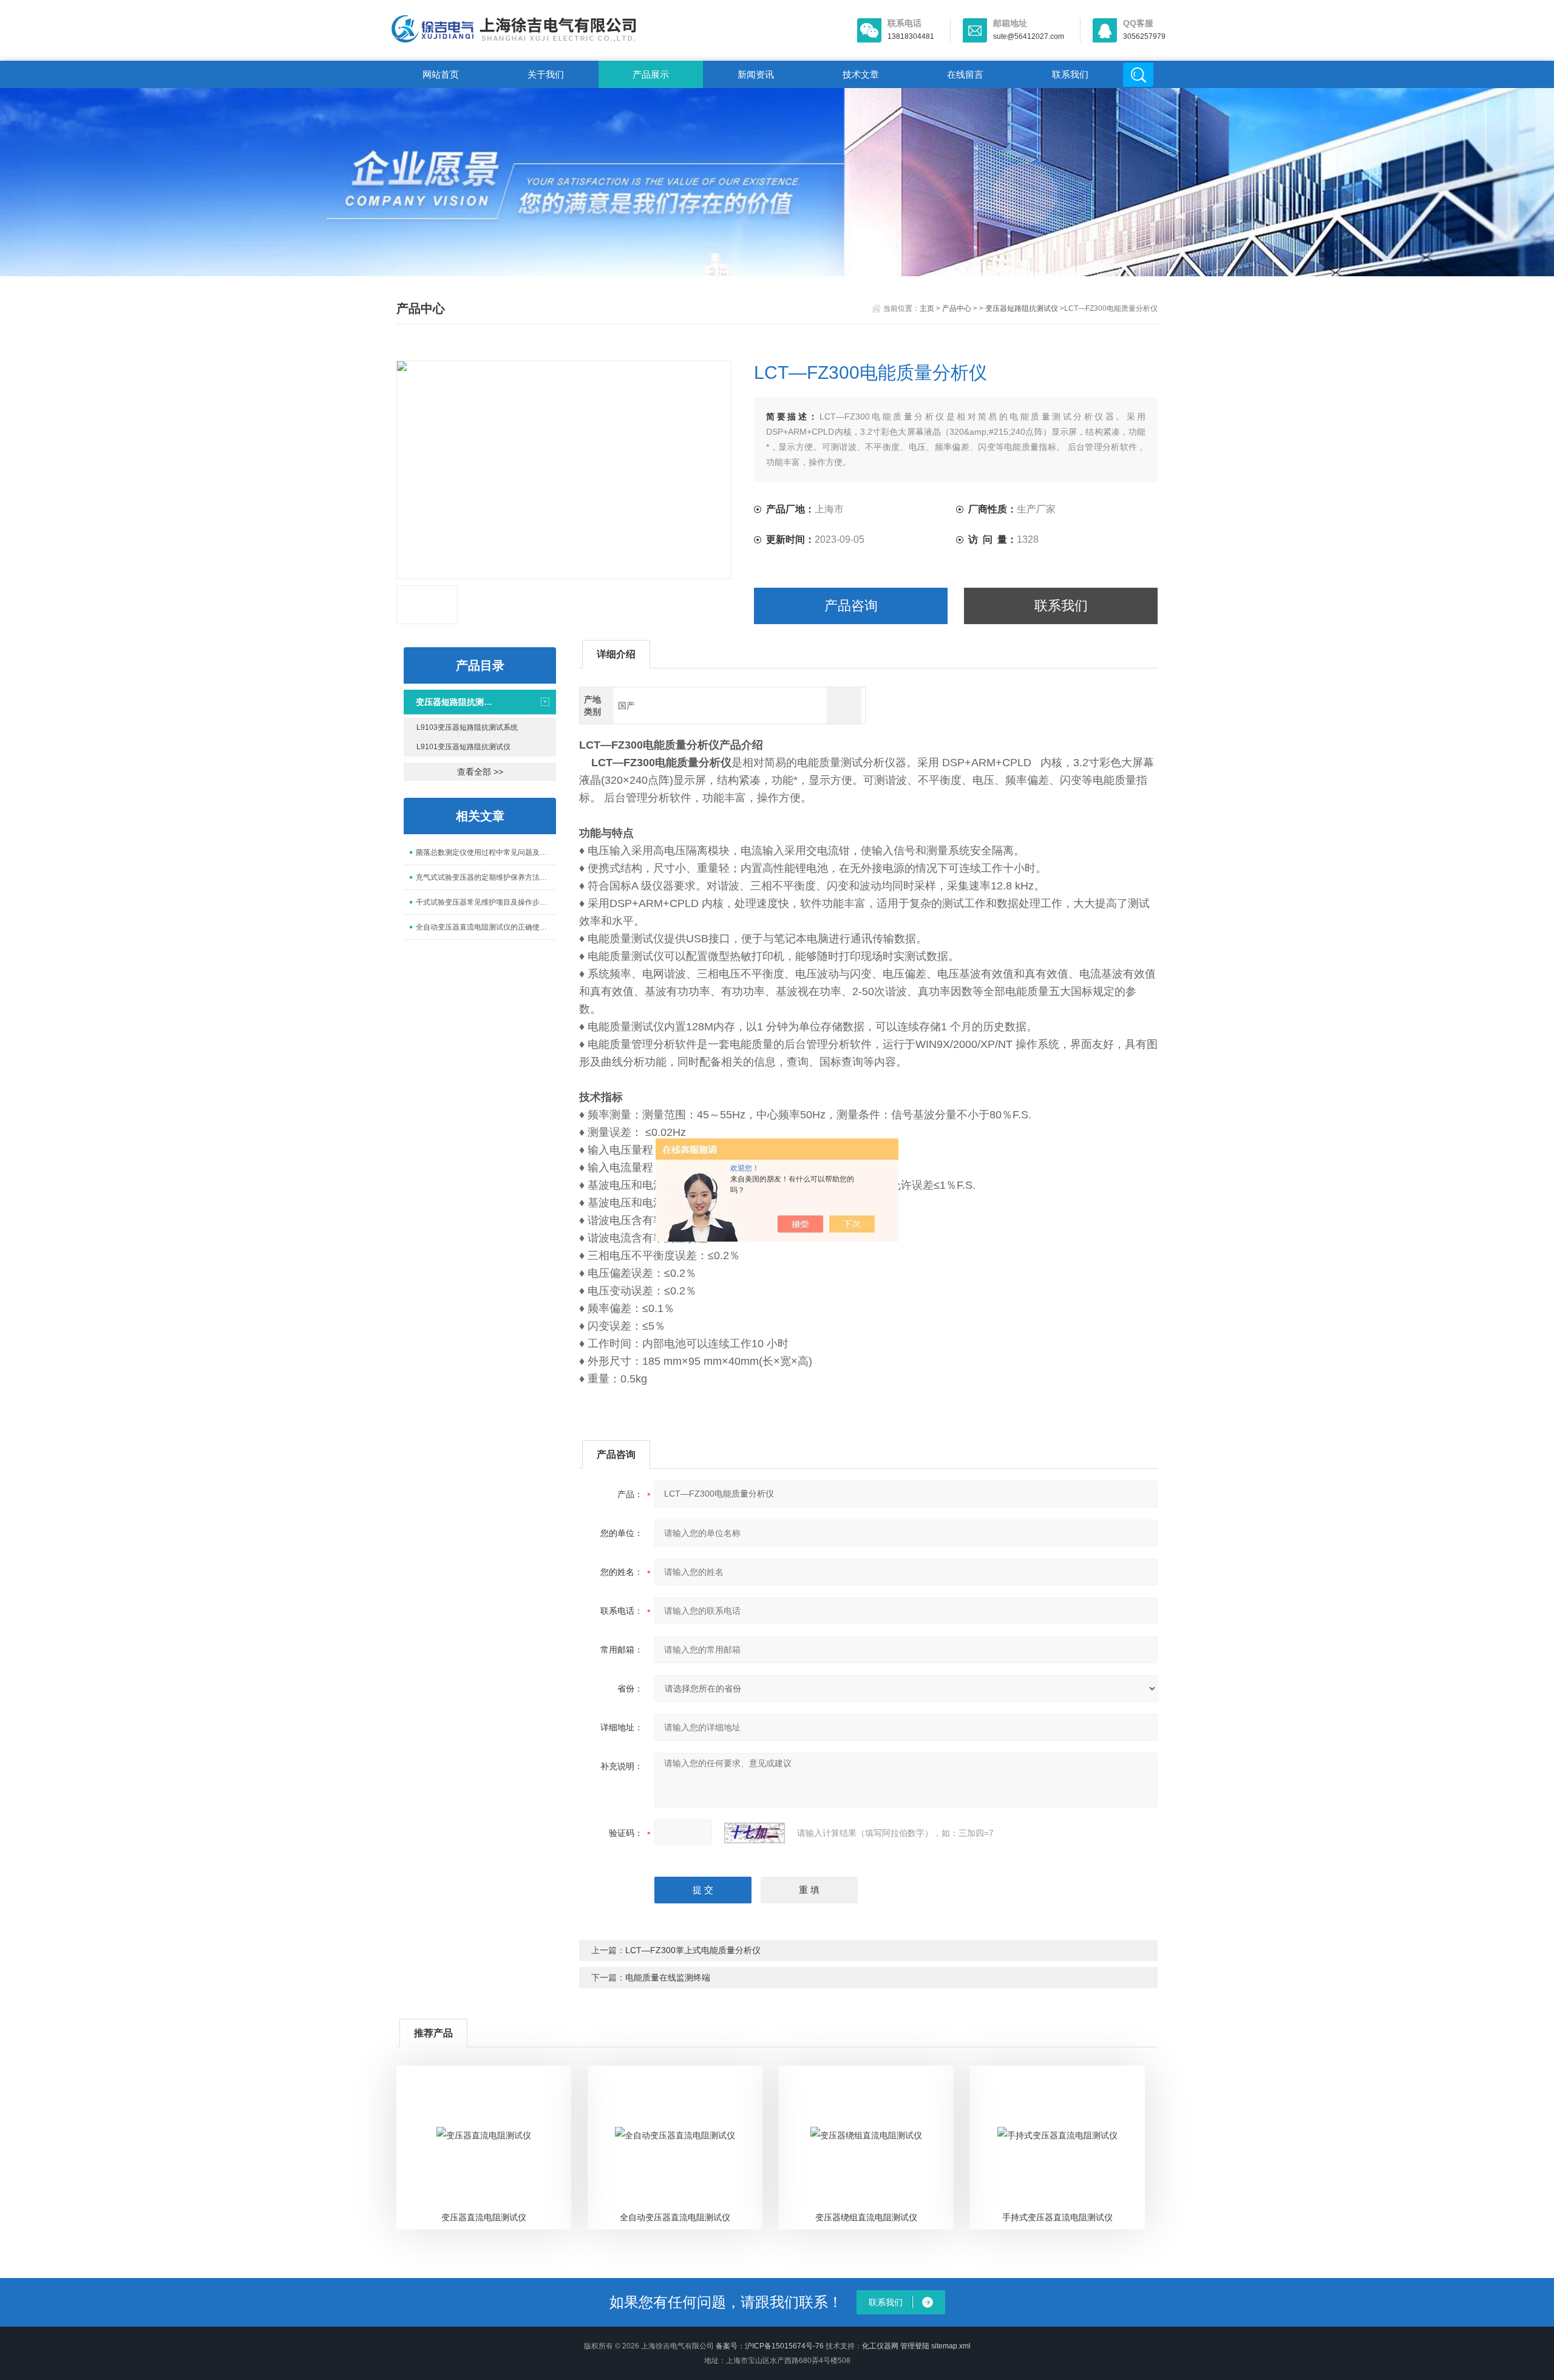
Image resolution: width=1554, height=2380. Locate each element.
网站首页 (441, 74)
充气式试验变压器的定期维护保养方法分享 (485, 877)
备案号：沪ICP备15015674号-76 (770, 2346)
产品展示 (651, 74)
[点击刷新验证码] (755, 1833)
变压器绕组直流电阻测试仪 (866, 2217)
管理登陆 (915, 2346)
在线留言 (965, 74)
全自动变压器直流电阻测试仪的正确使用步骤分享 (486, 927)
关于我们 (546, 74)
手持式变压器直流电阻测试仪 (1057, 2217)
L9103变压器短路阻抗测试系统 (467, 727)
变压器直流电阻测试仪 (484, 2217)
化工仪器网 (880, 2346)
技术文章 (861, 74)
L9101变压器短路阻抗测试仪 (463, 747)
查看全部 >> (480, 772)
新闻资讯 (756, 74)
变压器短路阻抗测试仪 (1022, 308)
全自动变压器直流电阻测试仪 (675, 2217)
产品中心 (957, 308)
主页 (927, 308)
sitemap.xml (951, 2346)
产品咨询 (851, 606)
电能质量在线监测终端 (668, 1977)
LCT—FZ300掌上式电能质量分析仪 (693, 1950)
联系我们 (1070, 74)
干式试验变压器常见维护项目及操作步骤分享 (486, 902)
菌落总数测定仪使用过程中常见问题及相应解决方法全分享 (486, 852)
